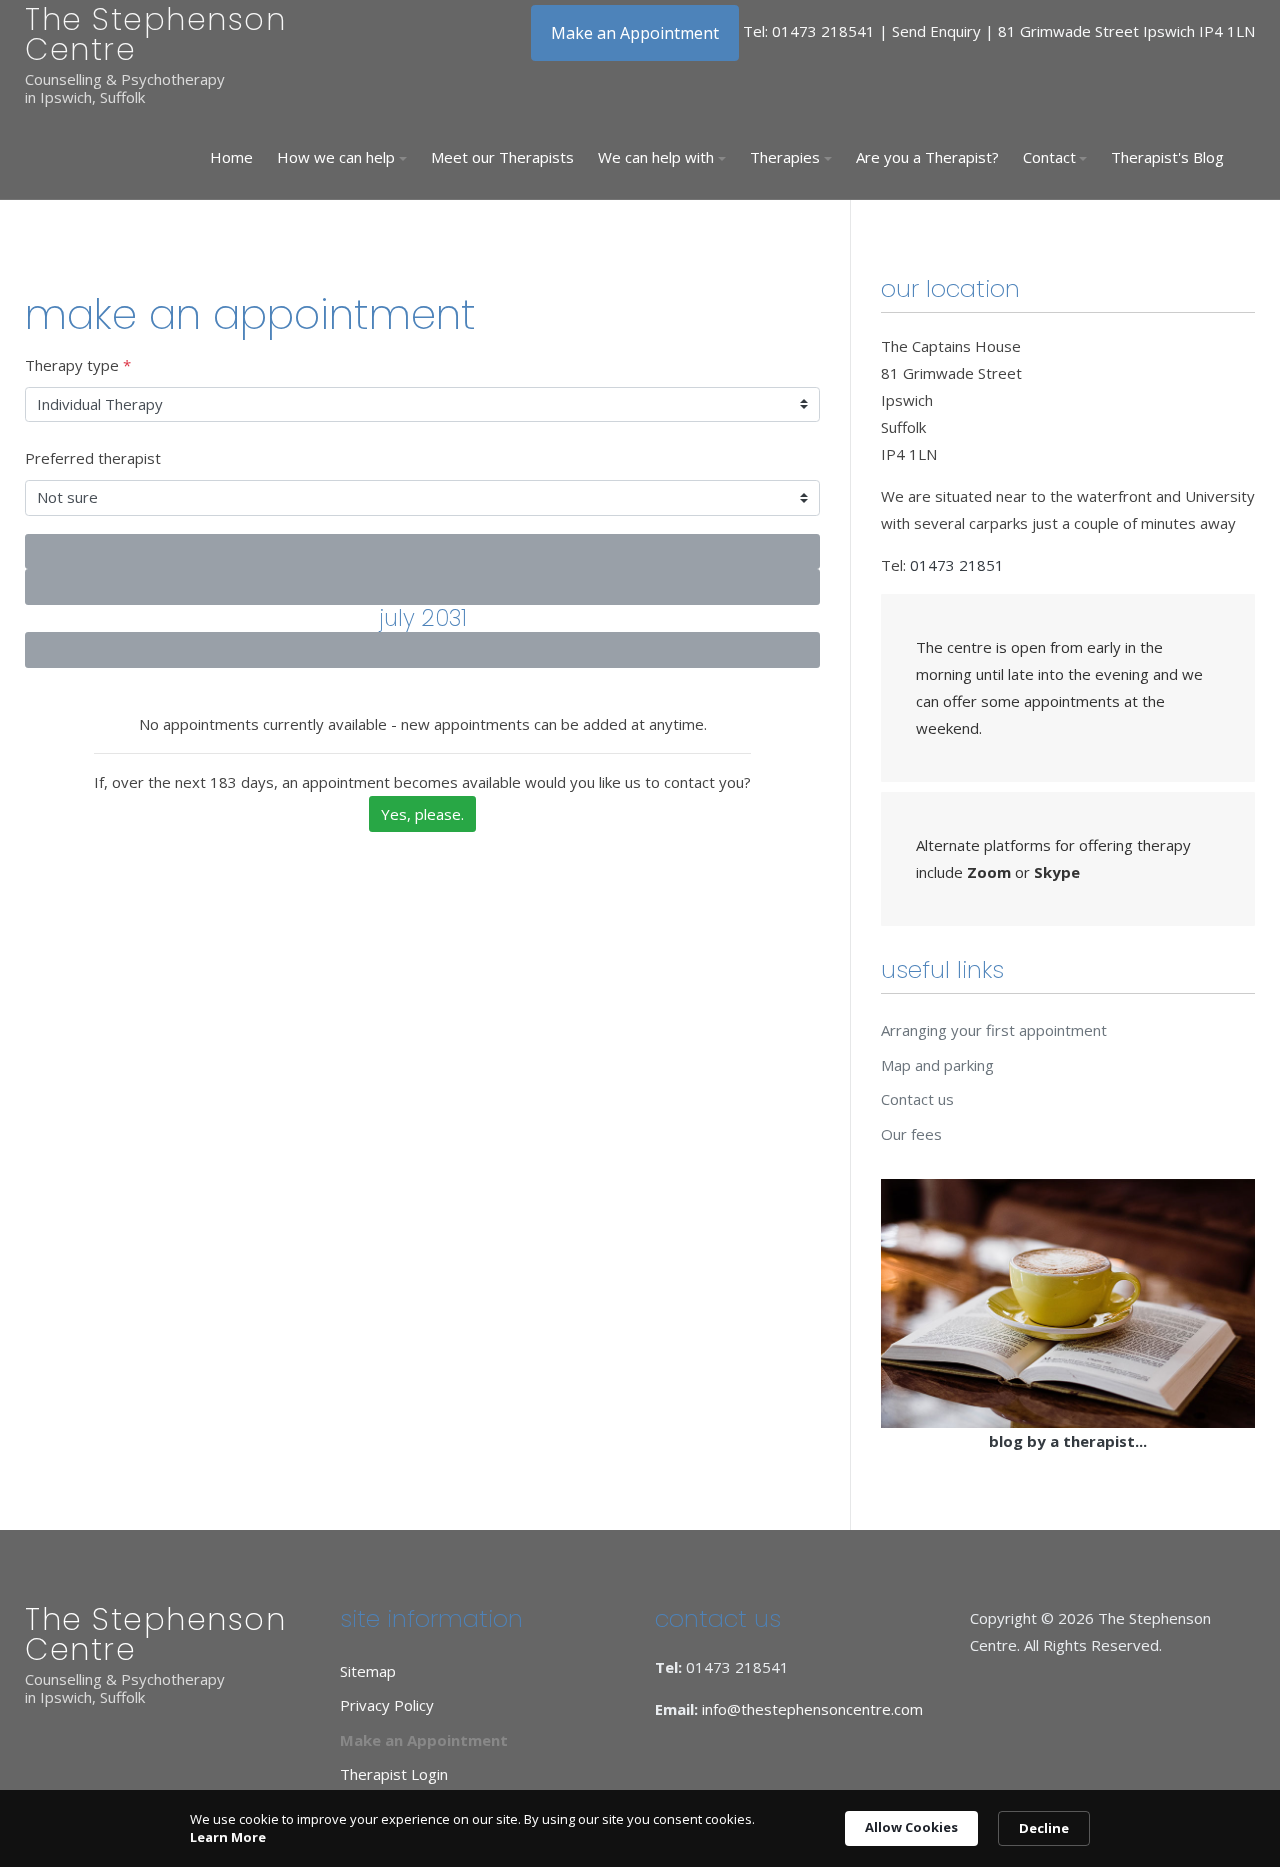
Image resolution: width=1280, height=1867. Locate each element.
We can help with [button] (656, 157)
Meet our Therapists (502, 157)
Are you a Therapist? (927, 157)
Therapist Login (394, 1774)
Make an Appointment (635, 33)
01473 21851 (957, 565)
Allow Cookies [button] (911, 1827)
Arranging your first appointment (994, 1030)
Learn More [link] (228, 1837)
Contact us (917, 1099)
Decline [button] (1044, 1828)
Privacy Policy (387, 1705)
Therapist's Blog (1167, 157)
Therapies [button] (785, 157)
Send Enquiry (936, 31)
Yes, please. (422, 814)
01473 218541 (823, 31)
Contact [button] (1049, 157)
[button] (342, 158)
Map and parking (937, 1065)
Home (231, 157)
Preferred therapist (93, 458)
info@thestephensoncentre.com (812, 1709)
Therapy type (78, 365)
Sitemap (368, 1671)
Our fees (911, 1134)
